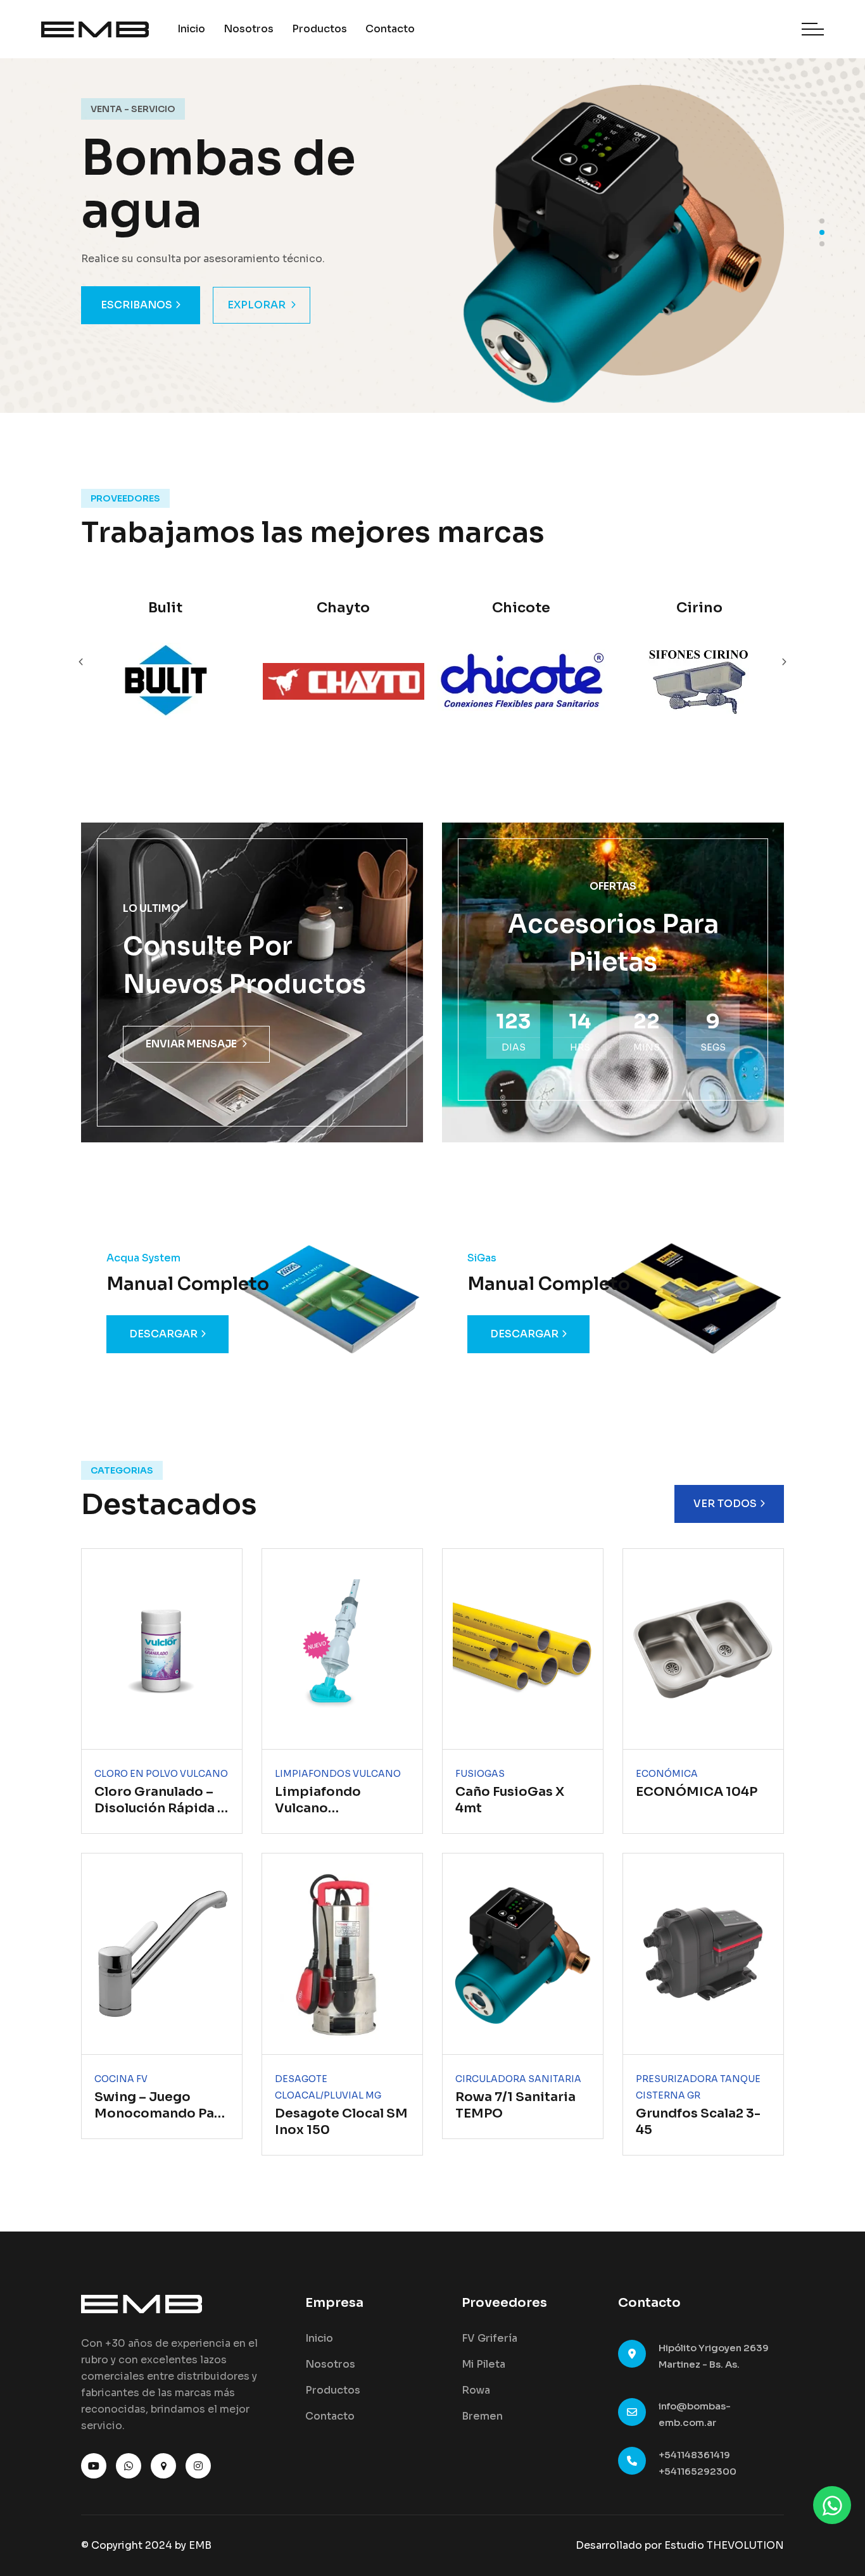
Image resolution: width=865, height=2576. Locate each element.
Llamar (123, 305)
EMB (200, 2545)
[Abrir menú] (813, 29)
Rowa (476, 2390)
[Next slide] (81, 662)
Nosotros (249, 29)
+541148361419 (694, 2455)
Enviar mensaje (191, 1044)
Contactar (235, 305)
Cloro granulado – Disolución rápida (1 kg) (161, 1808)
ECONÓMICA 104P (697, 1792)
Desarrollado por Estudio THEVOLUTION (680, 2545)
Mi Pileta (483, 2364)
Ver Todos (725, 1504)
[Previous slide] (784, 662)
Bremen (482, 2416)
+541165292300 (698, 2471)
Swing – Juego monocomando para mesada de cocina (161, 2113)
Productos (319, 29)
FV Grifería (489, 2338)
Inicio (191, 29)
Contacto (390, 29)
